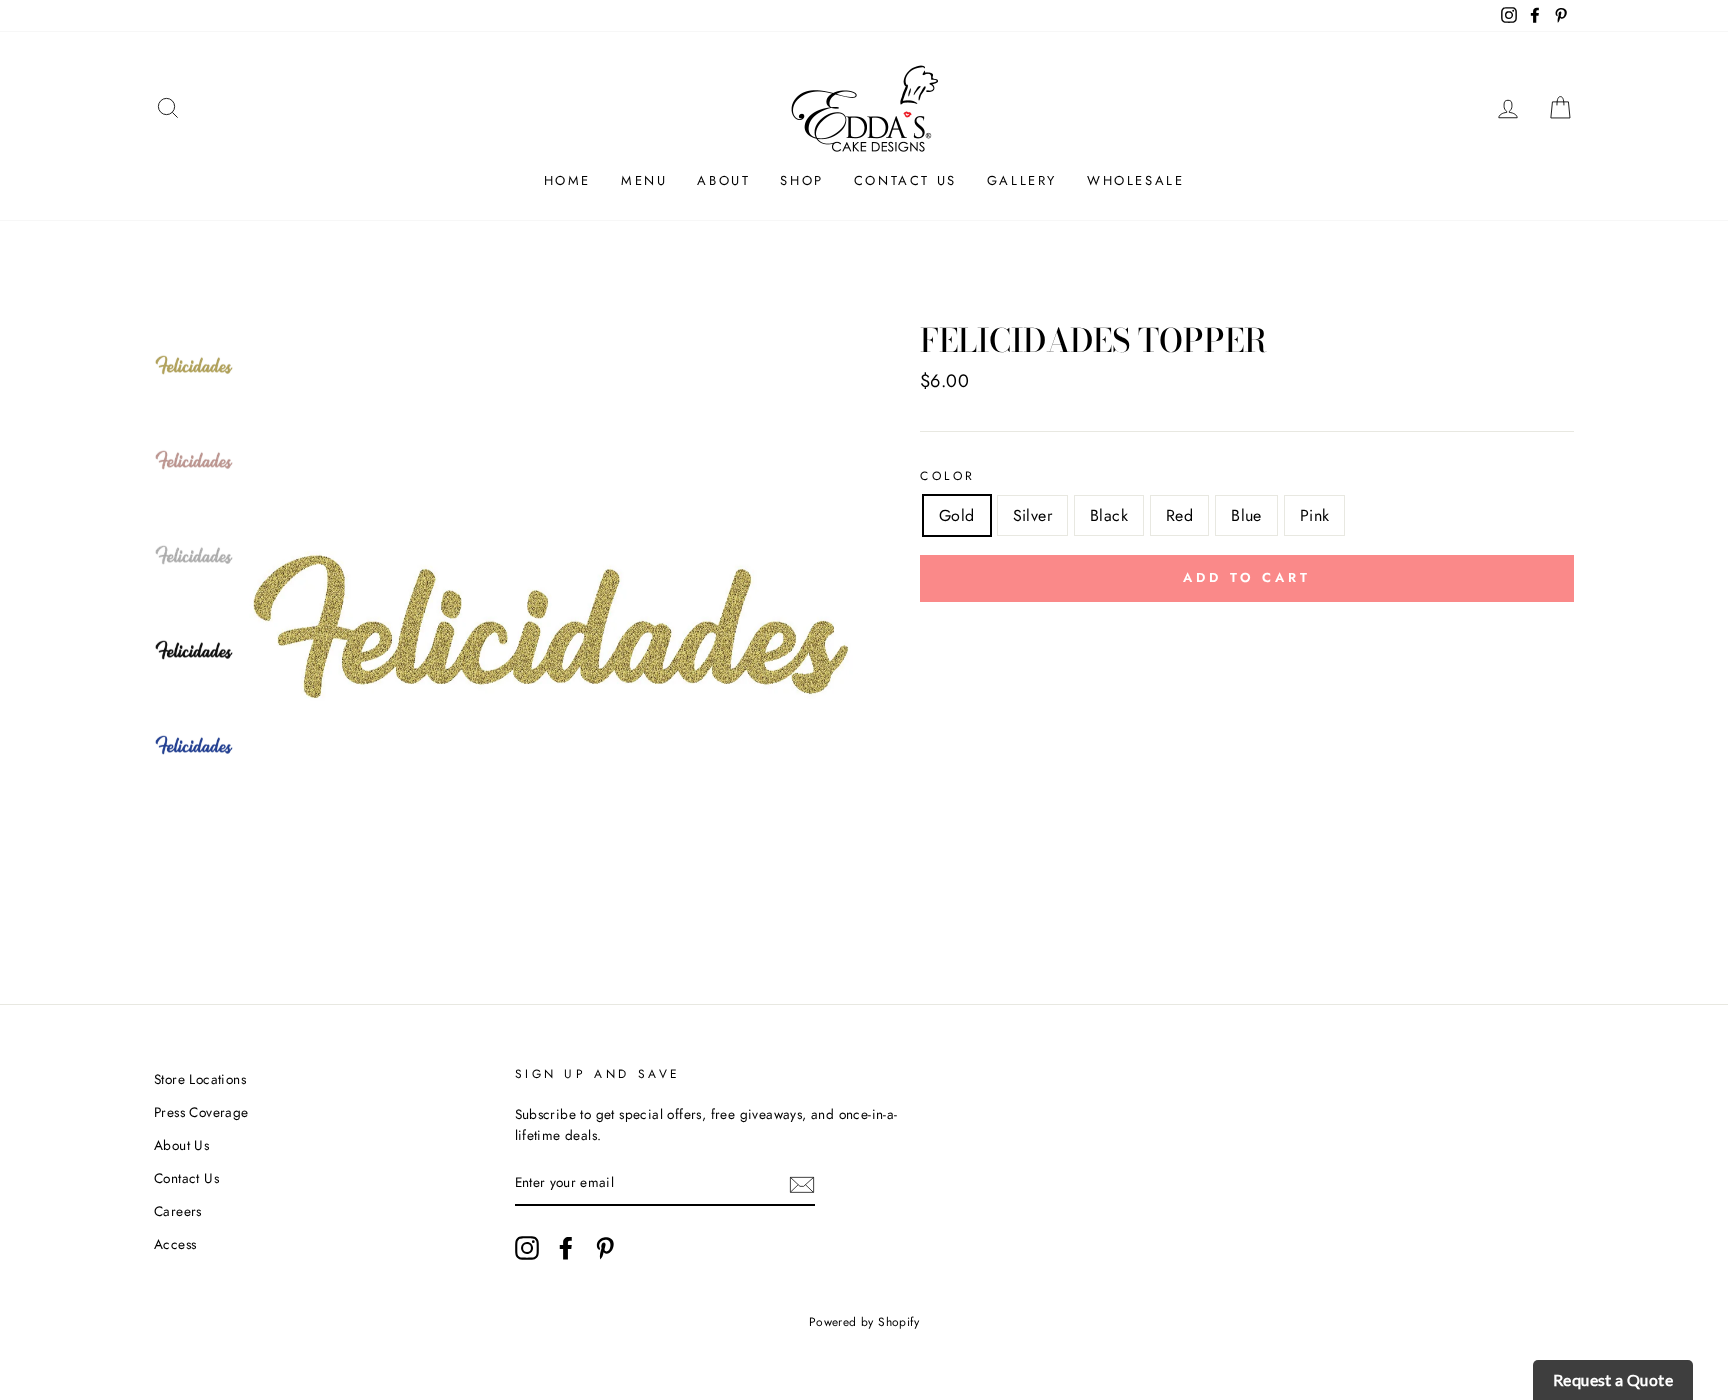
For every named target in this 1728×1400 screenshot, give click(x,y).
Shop (801, 180)
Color (948, 476)
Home (567, 180)
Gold (957, 515)
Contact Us (905, 180)
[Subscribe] (802, 1184)
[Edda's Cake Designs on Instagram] (527, 1248)
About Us (181, 1145)
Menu (644, 180)
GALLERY (1022, 180)
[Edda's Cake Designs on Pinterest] (605, 1248)
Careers (178, 1211)
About (723, 180)
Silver (1032, 515)
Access (175, 1244)
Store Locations (200, 1079)
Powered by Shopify (864, 1322)
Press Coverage (201, 1112)
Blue (1246, 515)
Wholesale (1135, 180)
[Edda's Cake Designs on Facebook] (566, 1248)
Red (1179, 515)
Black (1109, 515)
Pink (1315, 515)
